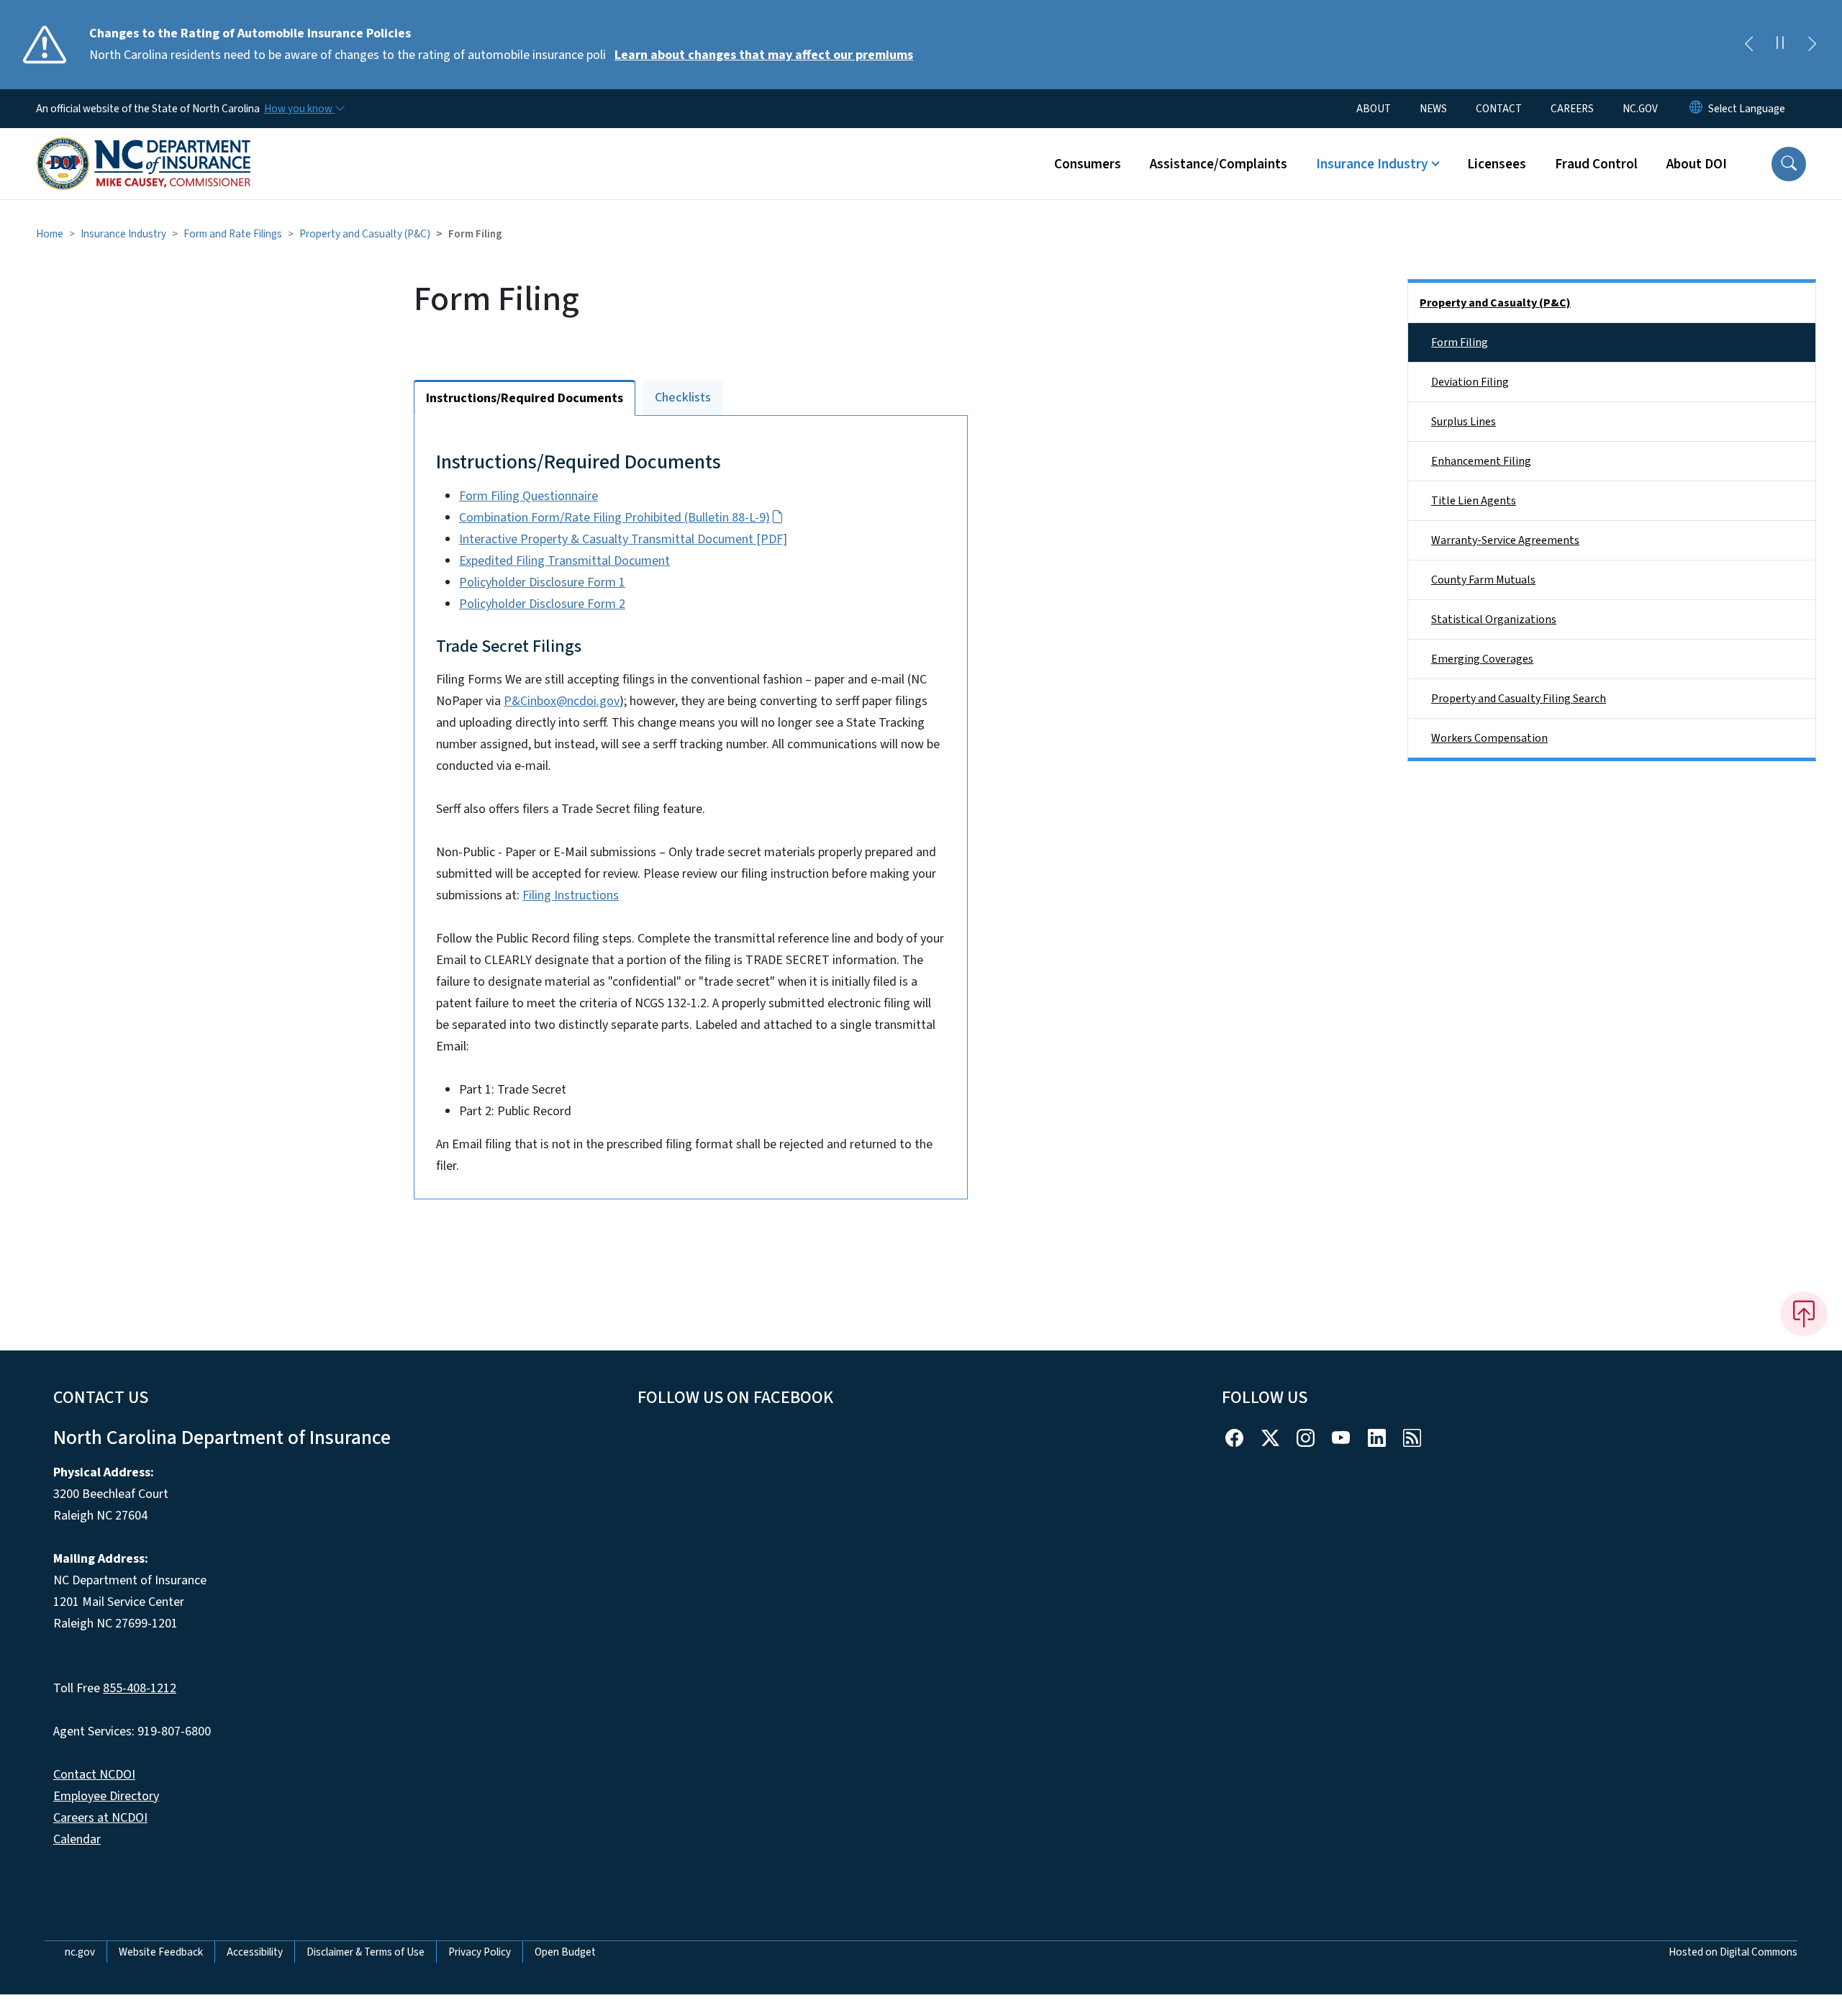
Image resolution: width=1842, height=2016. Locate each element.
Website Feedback (161, 1952)
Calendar (77, 1839)
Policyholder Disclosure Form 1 (542, 582)
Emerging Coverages (1482, 659)
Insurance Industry (123, 234)
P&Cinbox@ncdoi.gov (562, 701)
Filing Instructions (571, 895)
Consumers (1088, 164)
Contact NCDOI (94, 1775)
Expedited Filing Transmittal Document (564, 561)
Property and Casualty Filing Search (1519, 699)
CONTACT (1499, 109)
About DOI (1697, 164)
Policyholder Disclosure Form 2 (542, 604)
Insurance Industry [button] (1372, 164)
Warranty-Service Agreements (1505, 540)
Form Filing (1460, 342)
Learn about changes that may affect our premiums (764, 55)
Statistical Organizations (1494, 619)
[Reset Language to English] (1696, 109)
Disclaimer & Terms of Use (366, 1952)
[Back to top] (1804, 1314)
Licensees (1497, 164)
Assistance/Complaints (1219, 164)
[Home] (144, 147)
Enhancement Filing (1481, 461)
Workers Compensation (1489, 738)
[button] (1789, 164)
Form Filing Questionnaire (528, 496)
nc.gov (80, 1952)
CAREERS (1572, 109)
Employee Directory (106, 1796)
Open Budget (565, 1952)
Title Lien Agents (1474, 501)
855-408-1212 (140, 1688)
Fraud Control (1596, 164)
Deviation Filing (1470, 382)
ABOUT (1374, 109)
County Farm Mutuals (1483, 580)
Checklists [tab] (683, 398)
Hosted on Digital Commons (1733, 1952)
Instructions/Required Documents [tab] (525, 398)
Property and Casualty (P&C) (365, 234)
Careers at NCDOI (100, 1818)
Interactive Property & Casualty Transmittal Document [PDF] (623, 539)
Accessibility (255, 1952)
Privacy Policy (480, 1952)
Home (50, 234)
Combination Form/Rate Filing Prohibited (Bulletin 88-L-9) (614, 518)
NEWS (1433, 109)
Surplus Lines (1464, 422)
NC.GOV (1640, 109)
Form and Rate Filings (233, 234)
